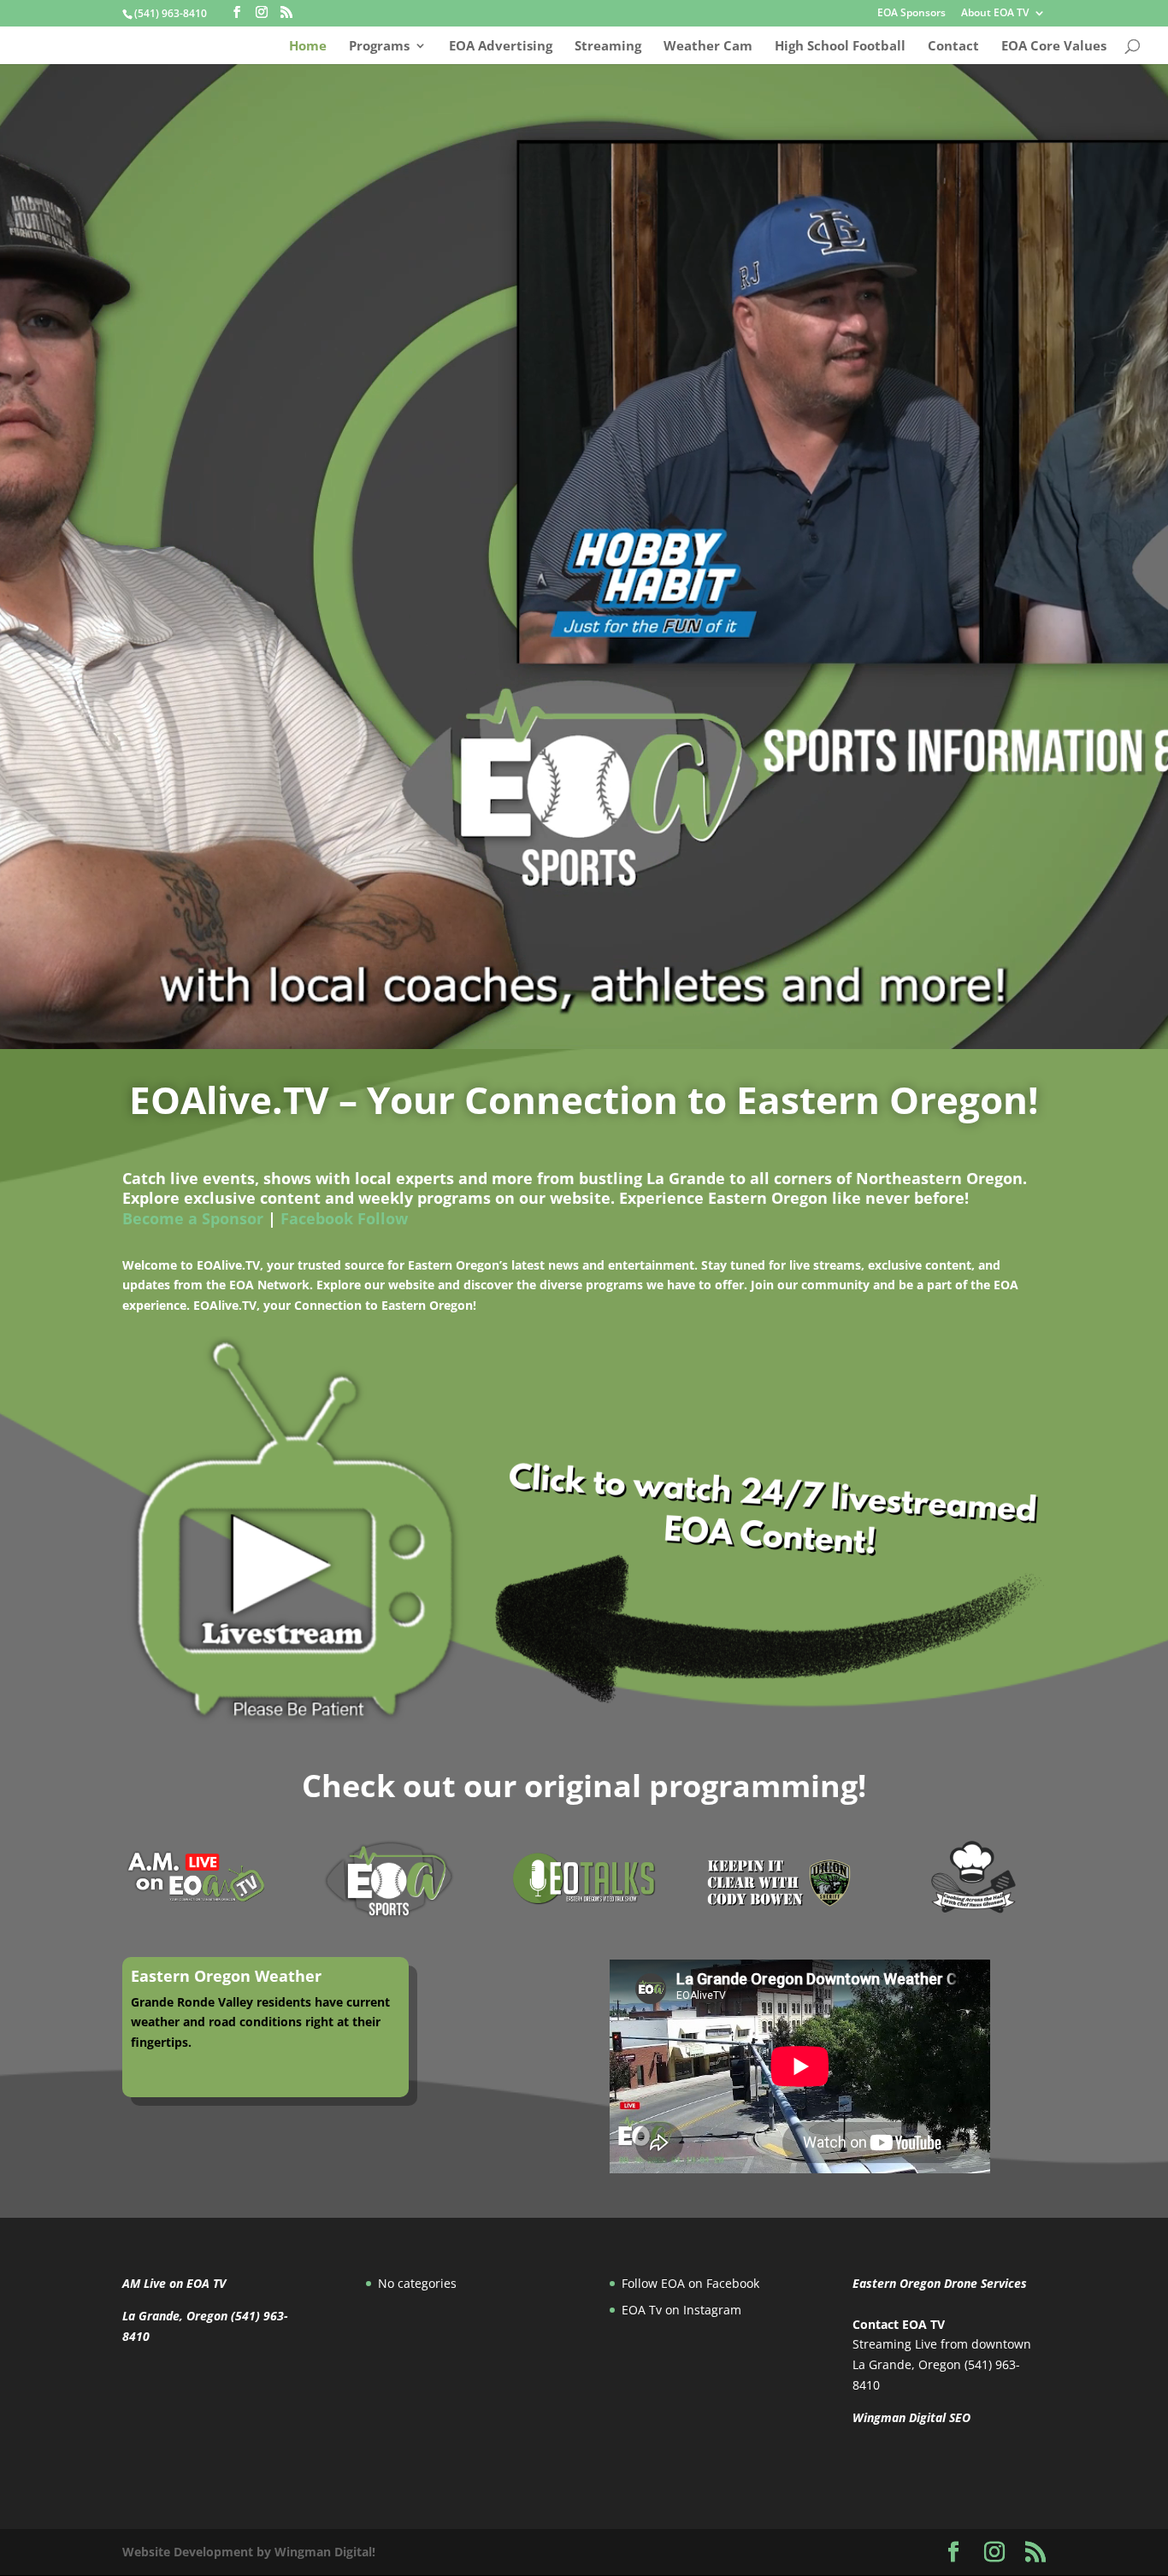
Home (308, 47)
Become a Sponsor (193, 1218)
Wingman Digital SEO (911, 2417)
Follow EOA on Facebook (690, 2283)
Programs (379, 47)
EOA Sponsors (911, 14)
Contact (953, 47)
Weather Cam (708, 47)
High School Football (840, 47)
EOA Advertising (501, 47)
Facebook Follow (344, 1218)
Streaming (608, 47)
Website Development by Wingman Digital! (249, 2552)
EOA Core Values (1054, 47)
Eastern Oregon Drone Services (940, 2283)
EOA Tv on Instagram (681, 2310)
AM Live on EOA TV (174, 2283)
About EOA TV (995, 14)
